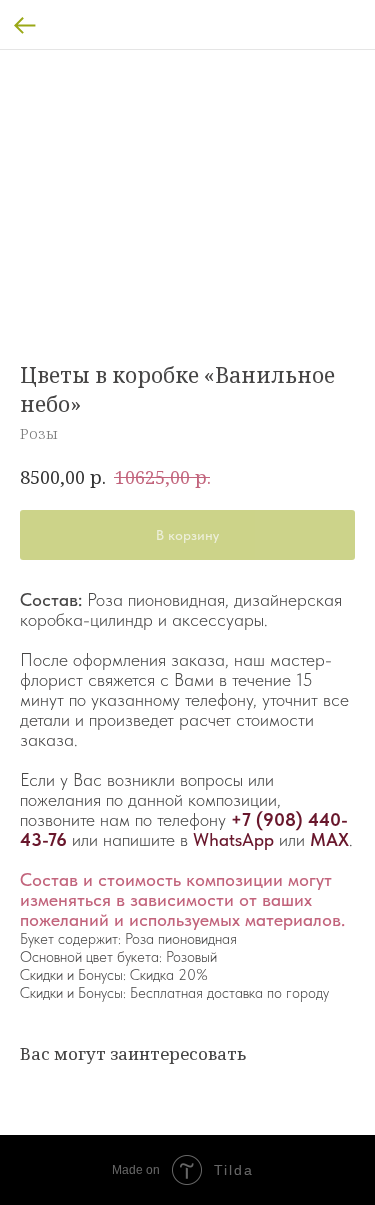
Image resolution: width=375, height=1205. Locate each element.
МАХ (329, 839)
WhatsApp (233, 839)
